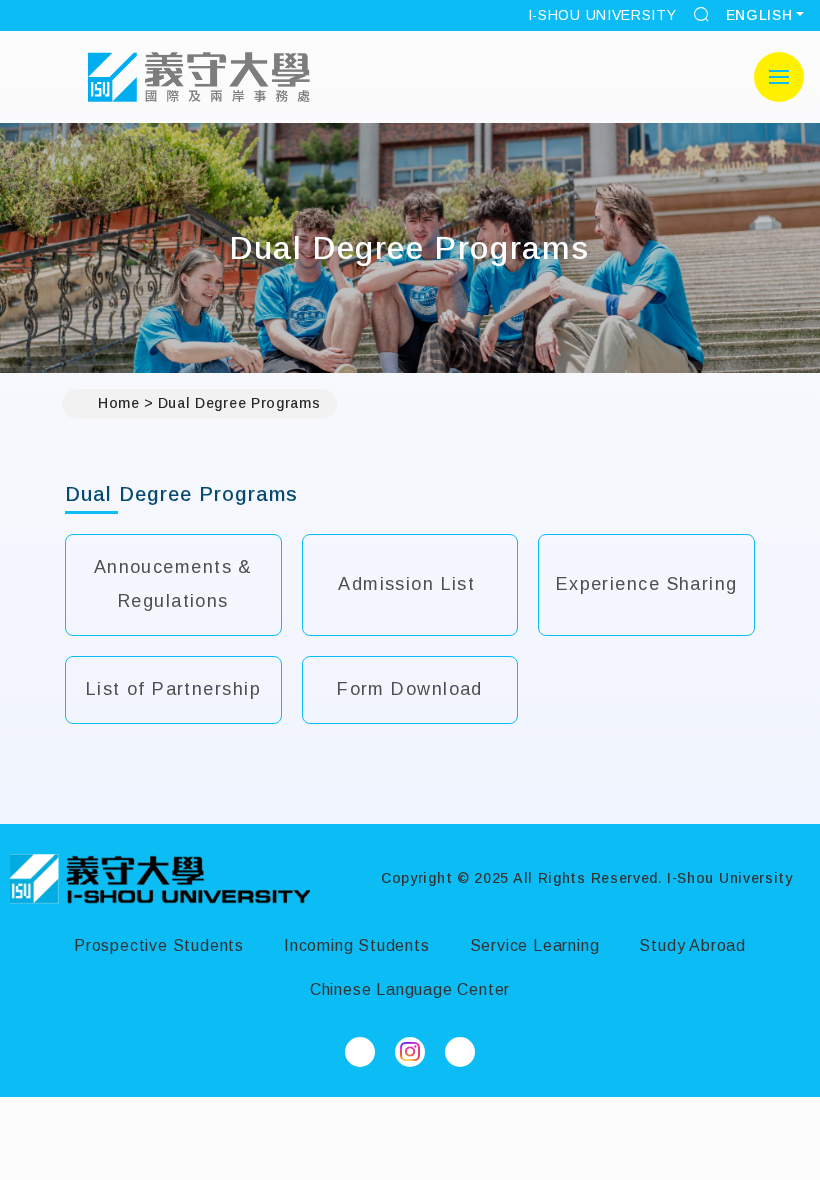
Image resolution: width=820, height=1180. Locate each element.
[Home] (160, 879)
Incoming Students (357, 945)
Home (119, 403)
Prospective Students (159, 945)
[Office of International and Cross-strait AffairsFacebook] (360, 1052)
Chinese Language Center (410, 989)
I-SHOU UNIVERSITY (602, 15)
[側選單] (779, 77)
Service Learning (535, 945)
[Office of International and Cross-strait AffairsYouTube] (460, 1052)
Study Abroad (692, 945)
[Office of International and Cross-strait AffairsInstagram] (410, 1052)
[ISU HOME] (199, 77)
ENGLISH (759, 15)
